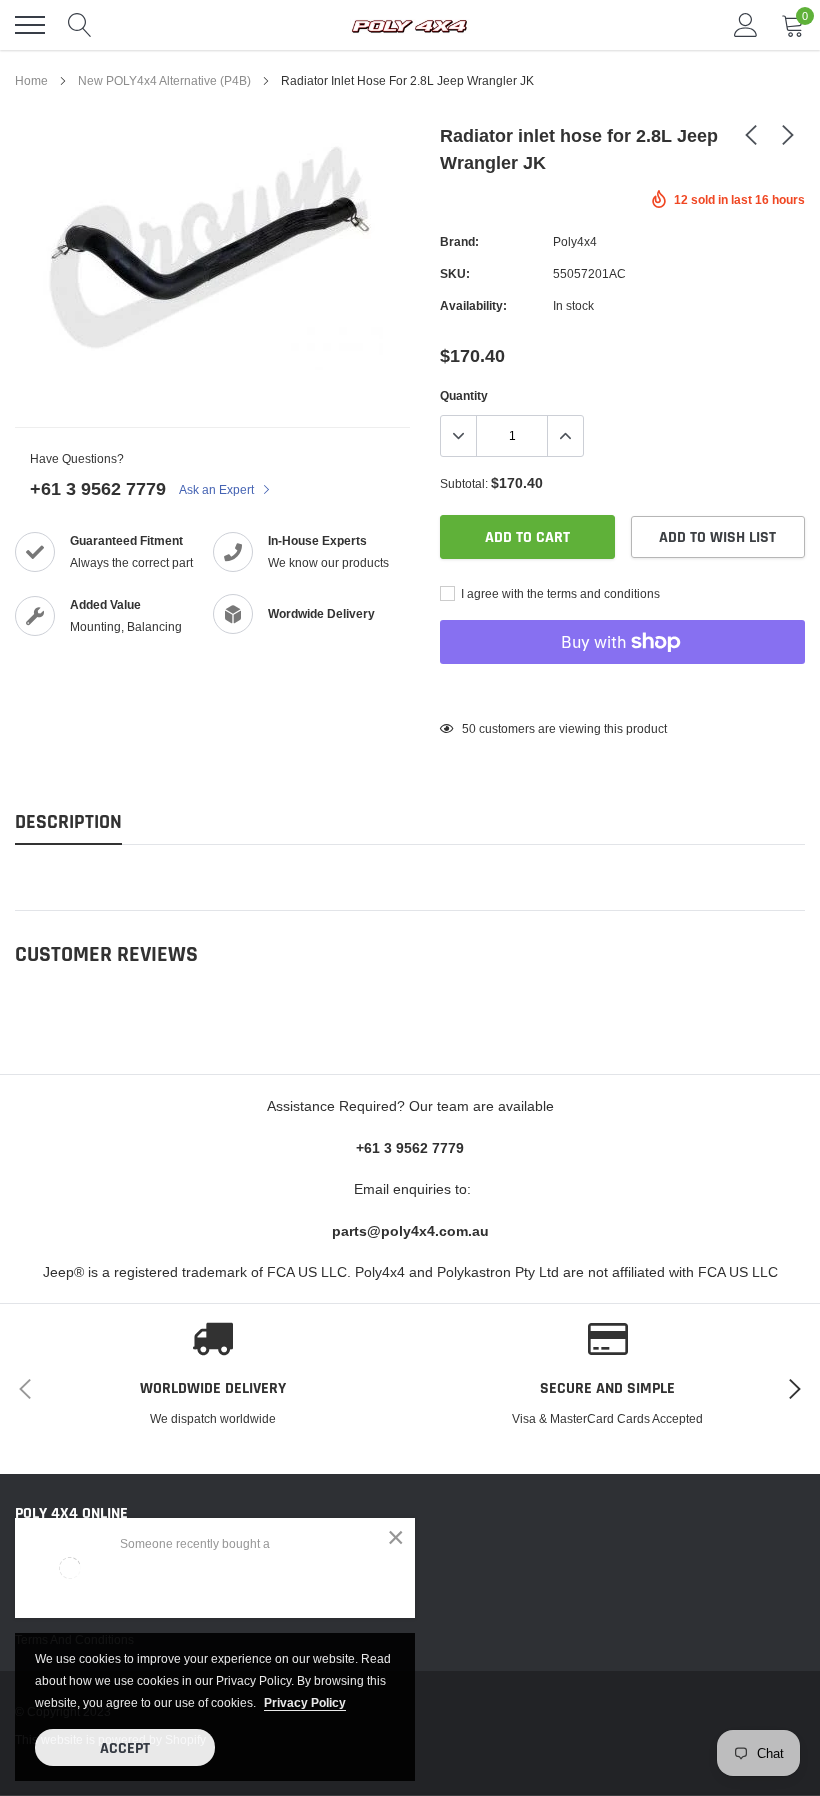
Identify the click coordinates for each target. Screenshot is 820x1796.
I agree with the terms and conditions (559, 593)
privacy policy (305, 1702)
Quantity (464, 395)
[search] (80, 25)
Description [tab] (68, 822)
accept (125, 1748)
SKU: (455, 273)
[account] (746, 24)
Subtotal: (464, 483)
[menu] (30, 25)
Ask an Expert (218, 489)
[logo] (410, 25)
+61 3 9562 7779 (98, 488)
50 (469, 728)
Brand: (459, 241)
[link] (751, 134)
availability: (473, 305)
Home (31, 80)
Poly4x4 (575, 241)
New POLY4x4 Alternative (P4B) (164, 80)
